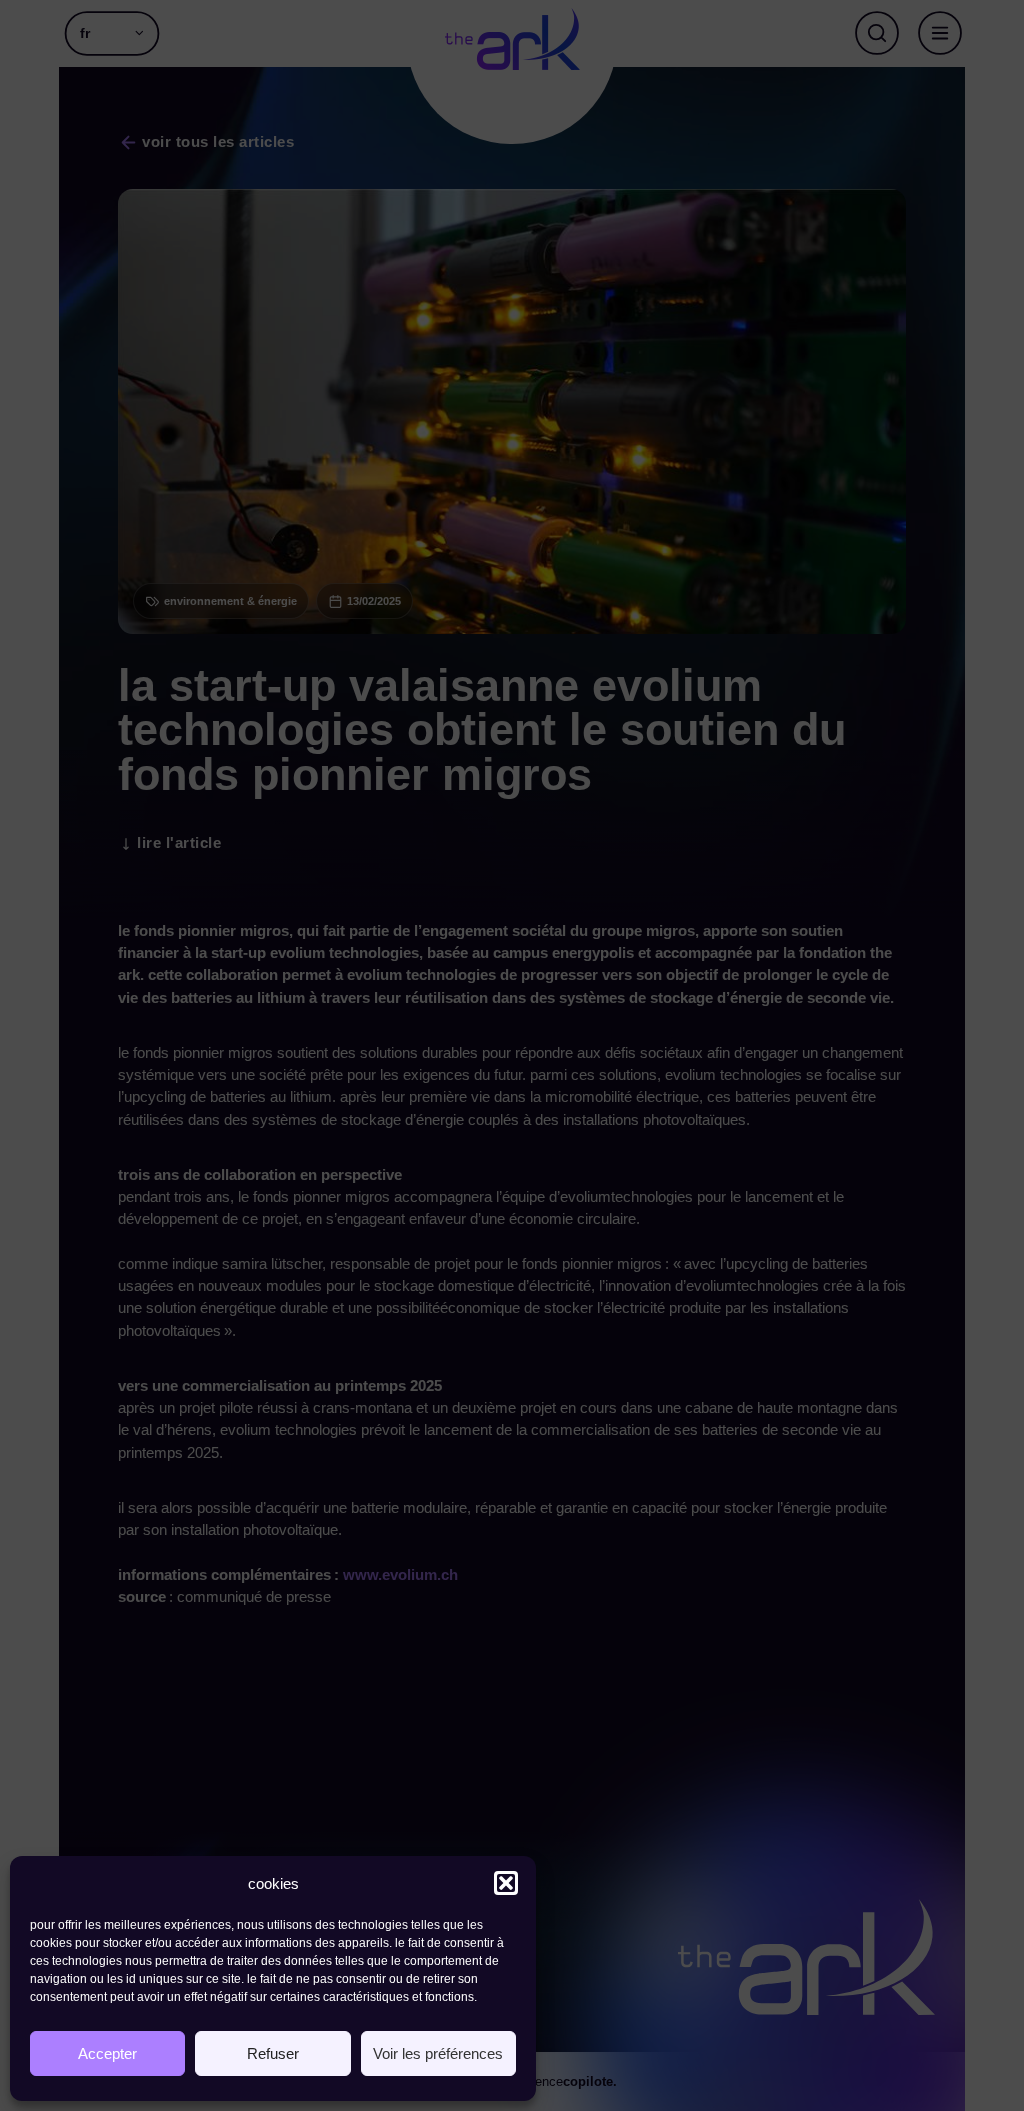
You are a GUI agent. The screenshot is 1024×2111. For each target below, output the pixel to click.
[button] (506, 1883)
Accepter (107, 2053)
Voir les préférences (438, 2053)
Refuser (273, 2053)
